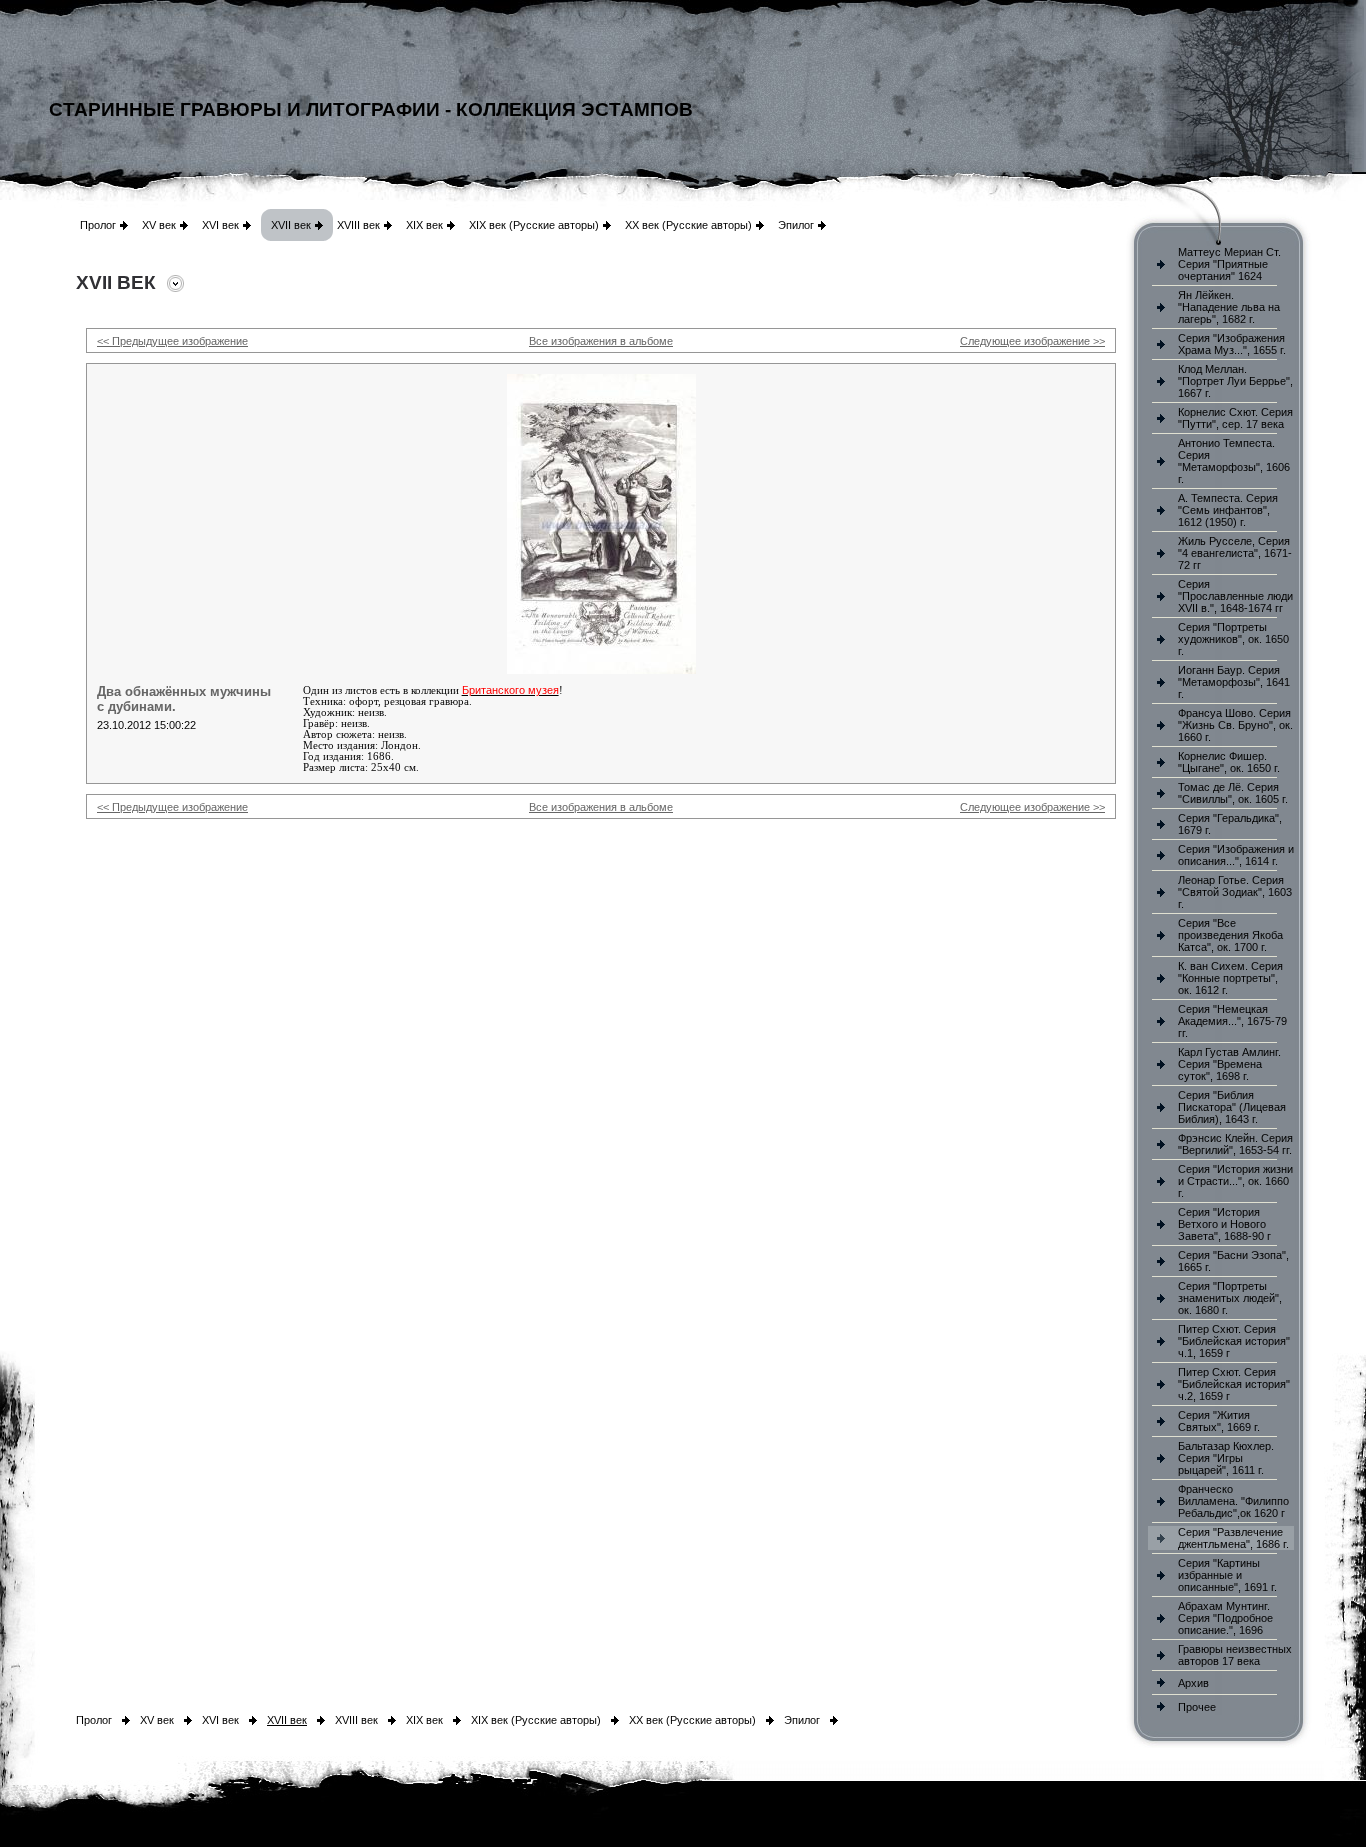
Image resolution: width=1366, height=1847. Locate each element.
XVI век (220, 225)
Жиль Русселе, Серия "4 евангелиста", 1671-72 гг (1235, 553)
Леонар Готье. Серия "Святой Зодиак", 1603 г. (1235, 892)
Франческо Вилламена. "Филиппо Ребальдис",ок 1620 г (1233, 1501)
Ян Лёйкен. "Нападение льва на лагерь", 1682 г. (1229, 307)
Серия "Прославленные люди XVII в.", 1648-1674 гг (1235, 596)
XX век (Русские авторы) (688, 225)
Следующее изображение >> (1032, 341)
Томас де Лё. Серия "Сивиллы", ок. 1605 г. (1233, 793)
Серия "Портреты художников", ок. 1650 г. (1233, 639)
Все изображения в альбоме (601, 341)
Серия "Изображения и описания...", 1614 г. (1236, 855)
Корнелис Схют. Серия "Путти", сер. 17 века (1235, 418)
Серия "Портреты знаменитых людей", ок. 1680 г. (1230, 1298)
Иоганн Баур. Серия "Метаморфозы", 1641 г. (1234, 682)
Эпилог (796, 225)
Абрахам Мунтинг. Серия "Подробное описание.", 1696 (1225, 1618)
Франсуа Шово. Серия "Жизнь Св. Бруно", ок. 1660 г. (1235, 725)
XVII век (291, 225)
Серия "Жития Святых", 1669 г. (1219, 1421)
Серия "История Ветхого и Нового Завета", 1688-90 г (1224, 1224)
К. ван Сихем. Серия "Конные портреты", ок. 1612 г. (1230, 978)
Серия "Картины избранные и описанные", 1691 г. (1227, 1575)
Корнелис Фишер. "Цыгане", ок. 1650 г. (1229, 762)
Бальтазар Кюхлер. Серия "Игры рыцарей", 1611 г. (1226, 1458)
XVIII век (358, 225)
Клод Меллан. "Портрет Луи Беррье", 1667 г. (1235, 381)
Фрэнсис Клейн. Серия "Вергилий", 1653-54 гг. (1235, 1144)
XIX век (424, 225)
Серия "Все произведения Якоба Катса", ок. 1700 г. (1230, 935)
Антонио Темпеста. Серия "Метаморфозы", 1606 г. (1234, 461)
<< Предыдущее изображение (172, 341)
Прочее (1197, 1707)
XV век (159, 225)
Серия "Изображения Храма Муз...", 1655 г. (1232, 344)
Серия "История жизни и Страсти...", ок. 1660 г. (1235, 1181)
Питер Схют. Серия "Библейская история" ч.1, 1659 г (1234, 1341)
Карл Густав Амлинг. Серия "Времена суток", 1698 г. (1229, 1064)
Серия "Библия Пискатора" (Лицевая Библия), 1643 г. (1232, 1107)
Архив (1193, 1683)
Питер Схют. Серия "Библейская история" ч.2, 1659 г (1234, 1384)
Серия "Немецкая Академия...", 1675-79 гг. (1232, 1021)
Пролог (98, 225)
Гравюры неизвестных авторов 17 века (1235, 1655)
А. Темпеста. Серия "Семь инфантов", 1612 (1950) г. (1228, 510)
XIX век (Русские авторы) (534, 225)
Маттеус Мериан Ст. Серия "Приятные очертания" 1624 (1229, 264)
